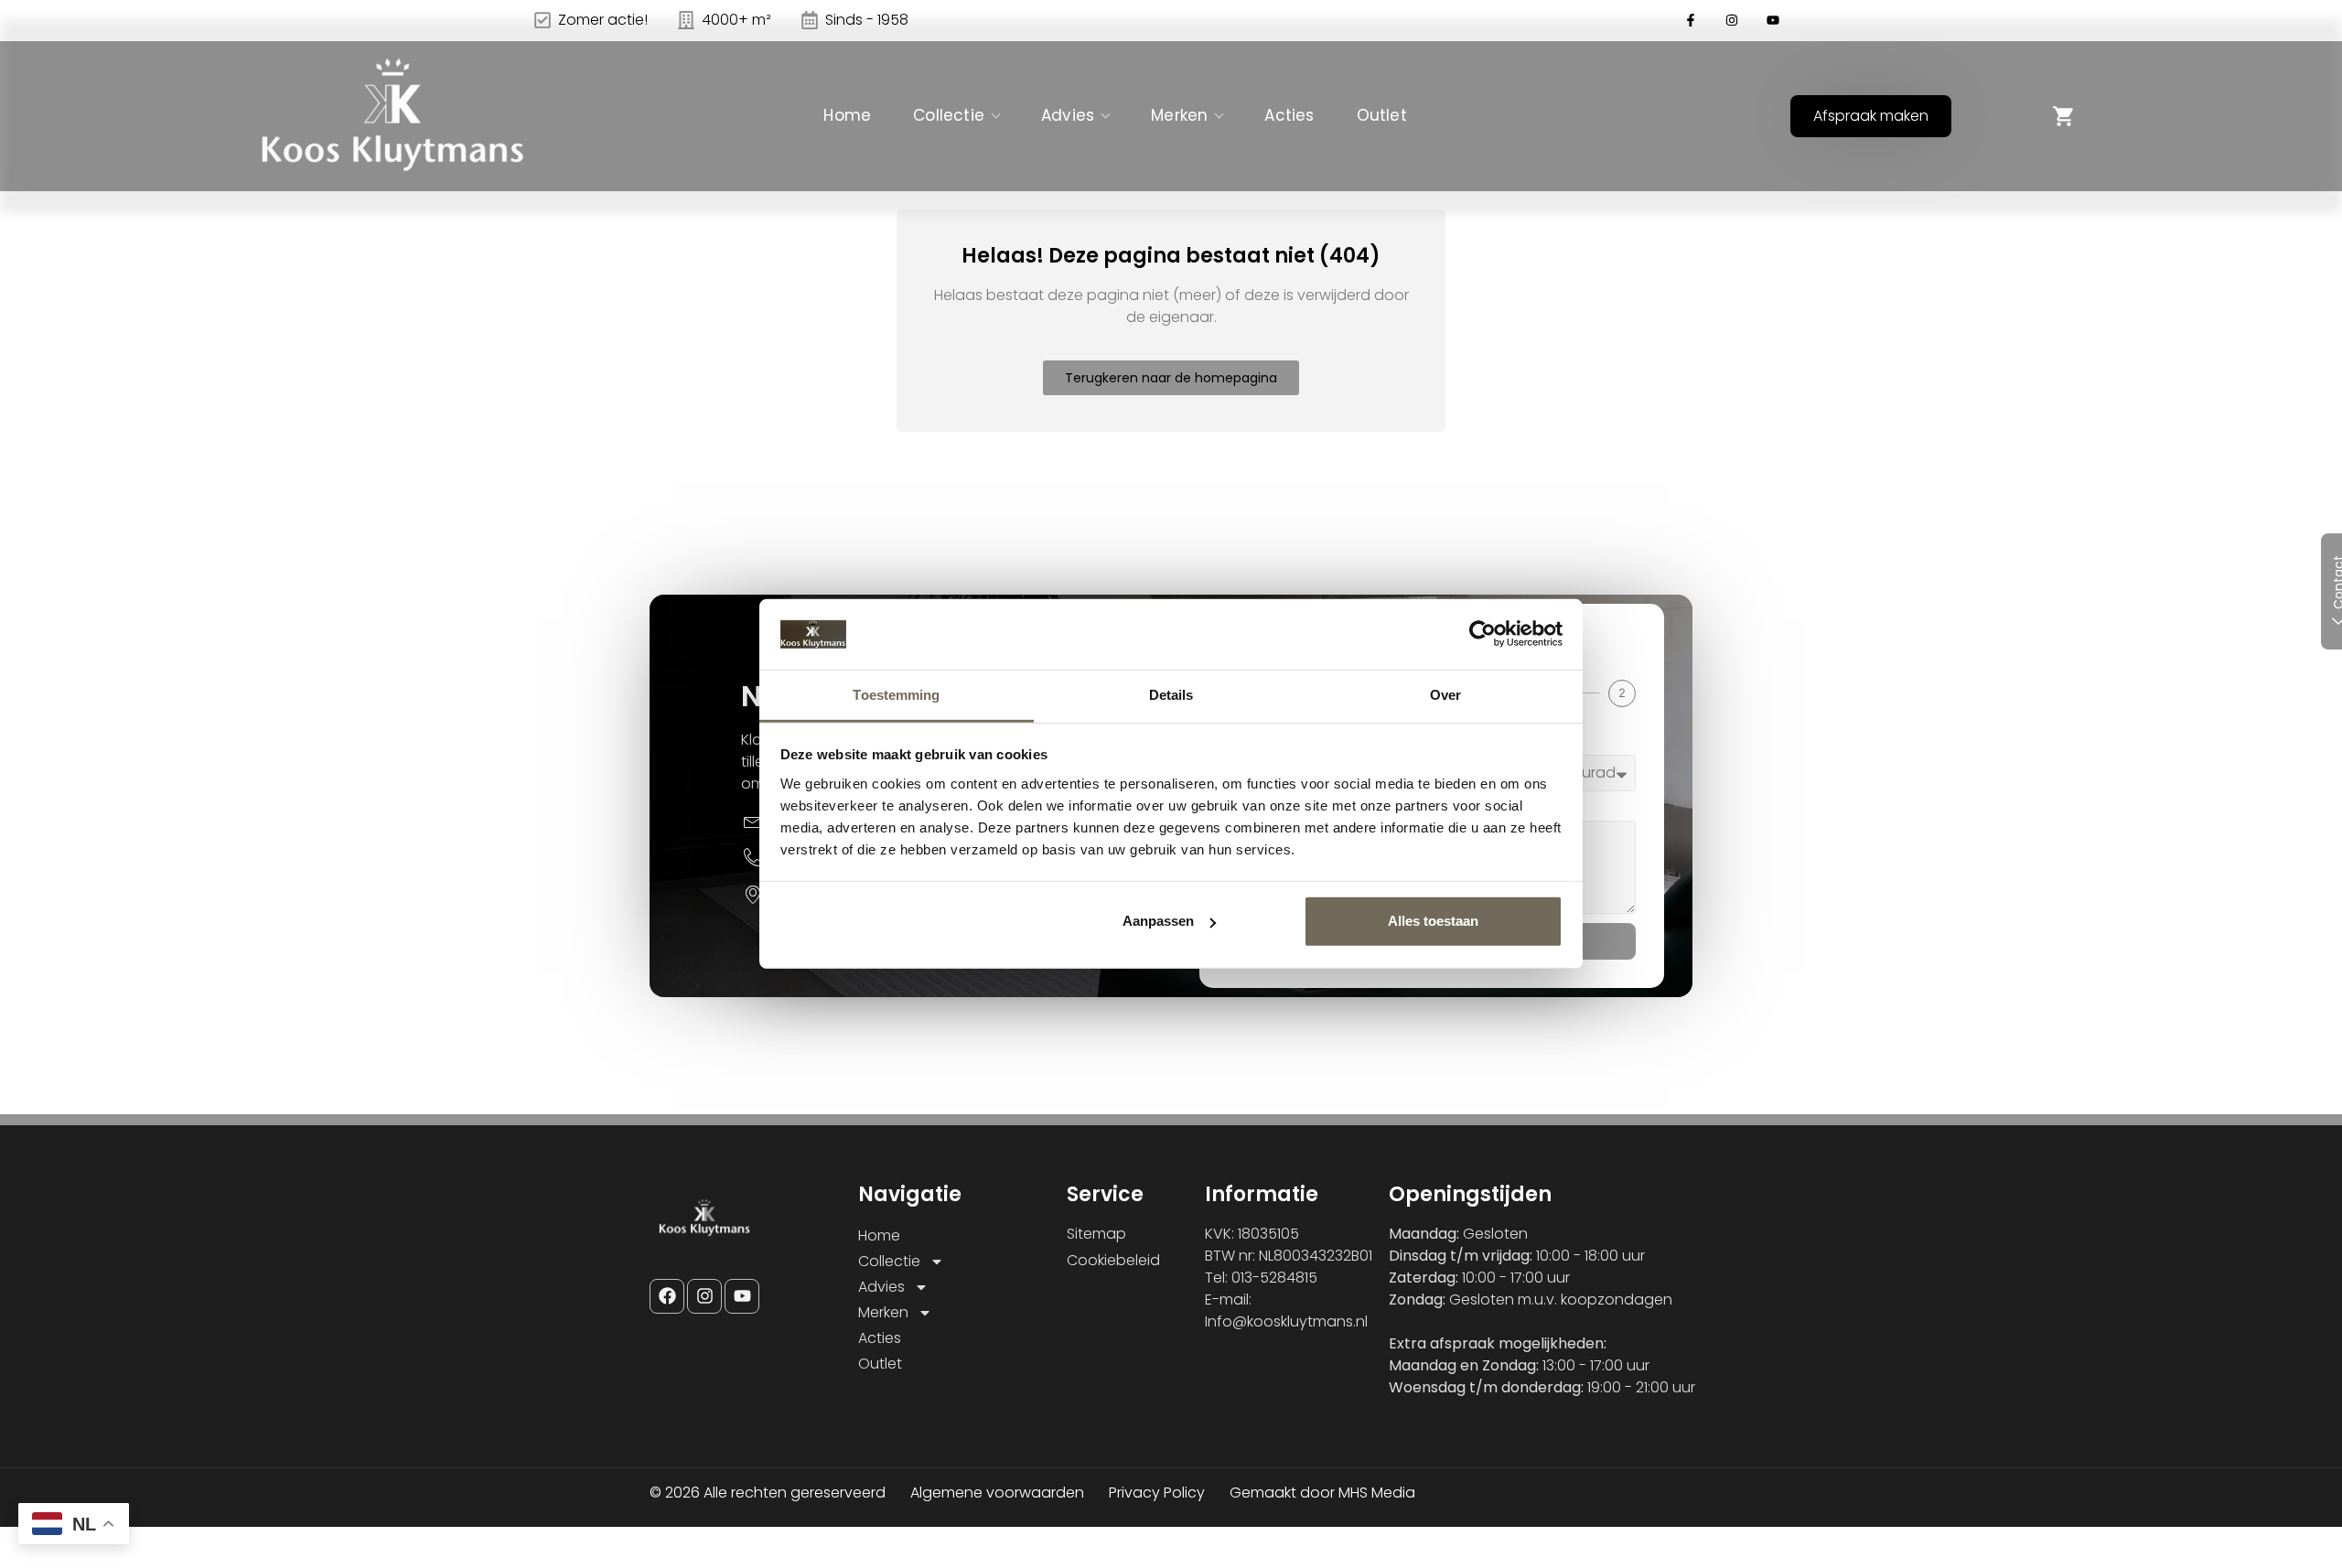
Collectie (949, 115)
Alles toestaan (1433, 921)
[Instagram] (704, 1296)
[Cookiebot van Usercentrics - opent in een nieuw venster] (1483, 634)
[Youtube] (742, 1296)
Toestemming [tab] (896, 695)
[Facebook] (667, 1296)
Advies (1068, 115)
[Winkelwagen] (2064, 116)
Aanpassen (1158, 921)
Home (847, 115)
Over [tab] (1445, 695)
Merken (1179, 115)
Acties (1289, 115)
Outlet (1382, 115)
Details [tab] (1171, 695)
